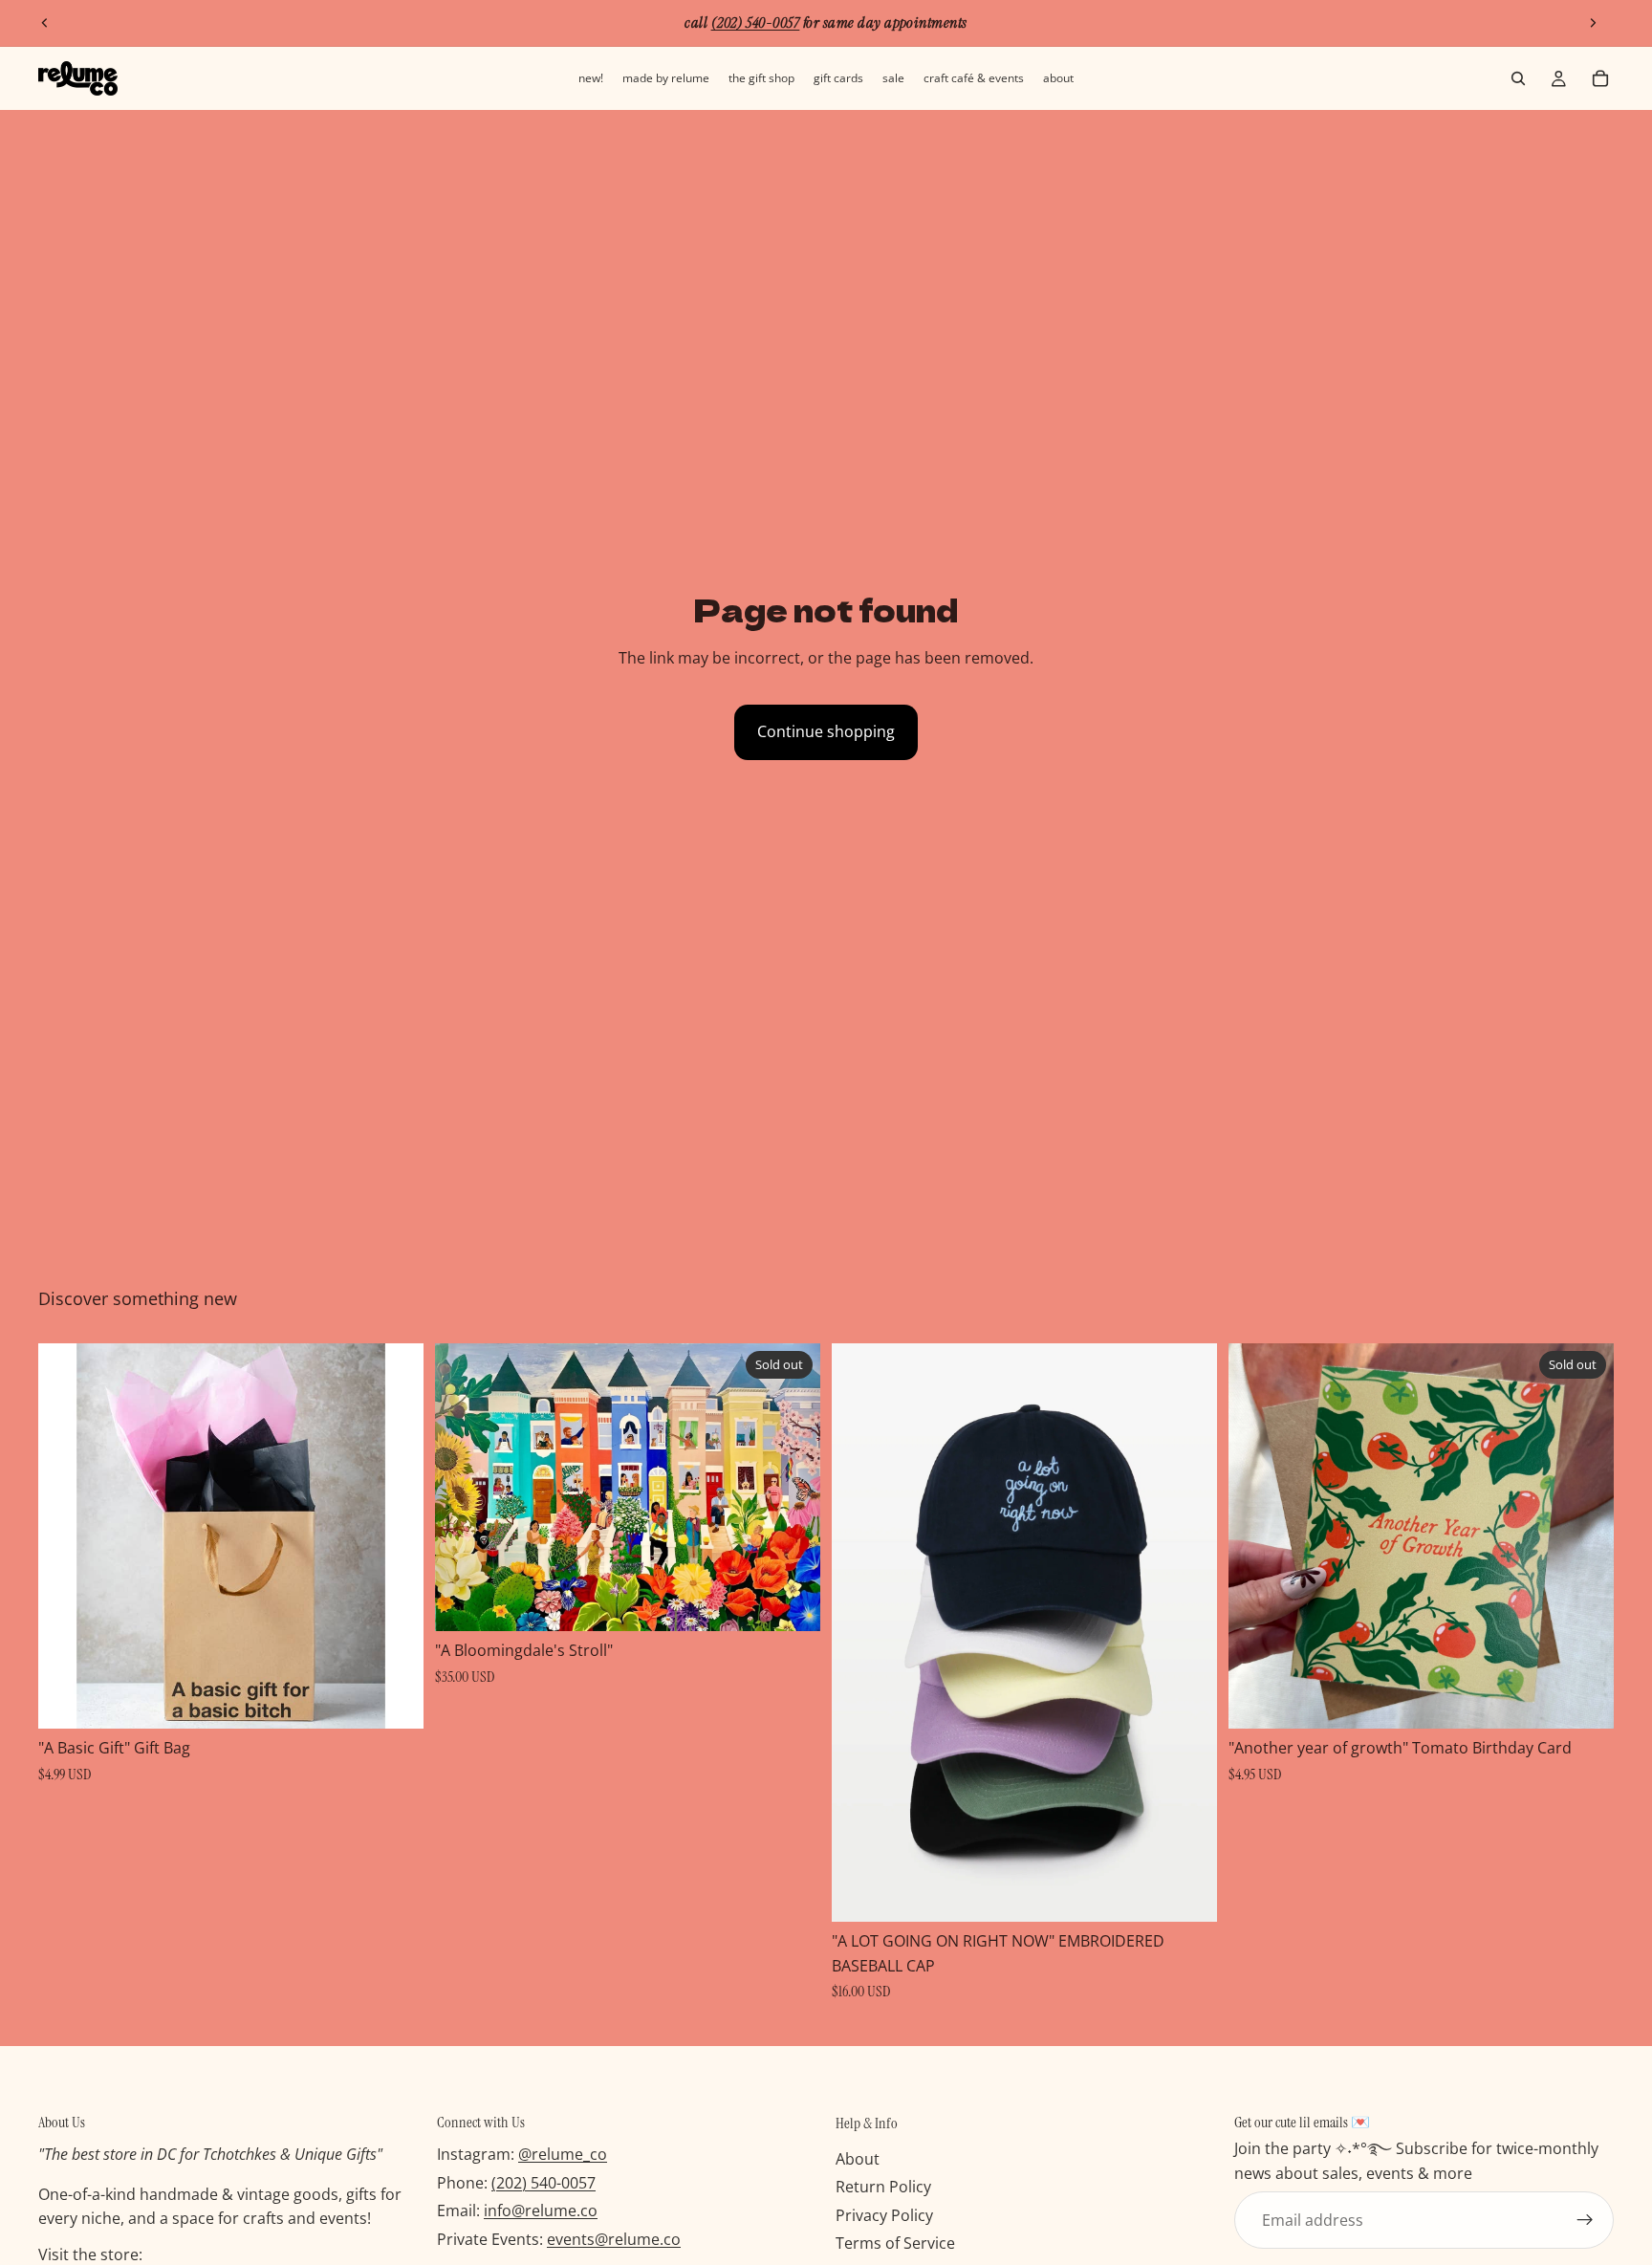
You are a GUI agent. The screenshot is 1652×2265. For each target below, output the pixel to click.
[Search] (1518, 78)
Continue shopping (826, 731)
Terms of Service (895, 2244)
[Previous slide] (45, 23)
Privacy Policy (884, 2215)
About (858, 2159)
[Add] (394, 1700)
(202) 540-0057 (543, 2183)
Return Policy (883, 2188)
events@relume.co (614, 2239)
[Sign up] (1585, 2221)
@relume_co (563, 2155)
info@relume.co (541, 2211)
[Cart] (1600, 78)
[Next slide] (1593, 23)
